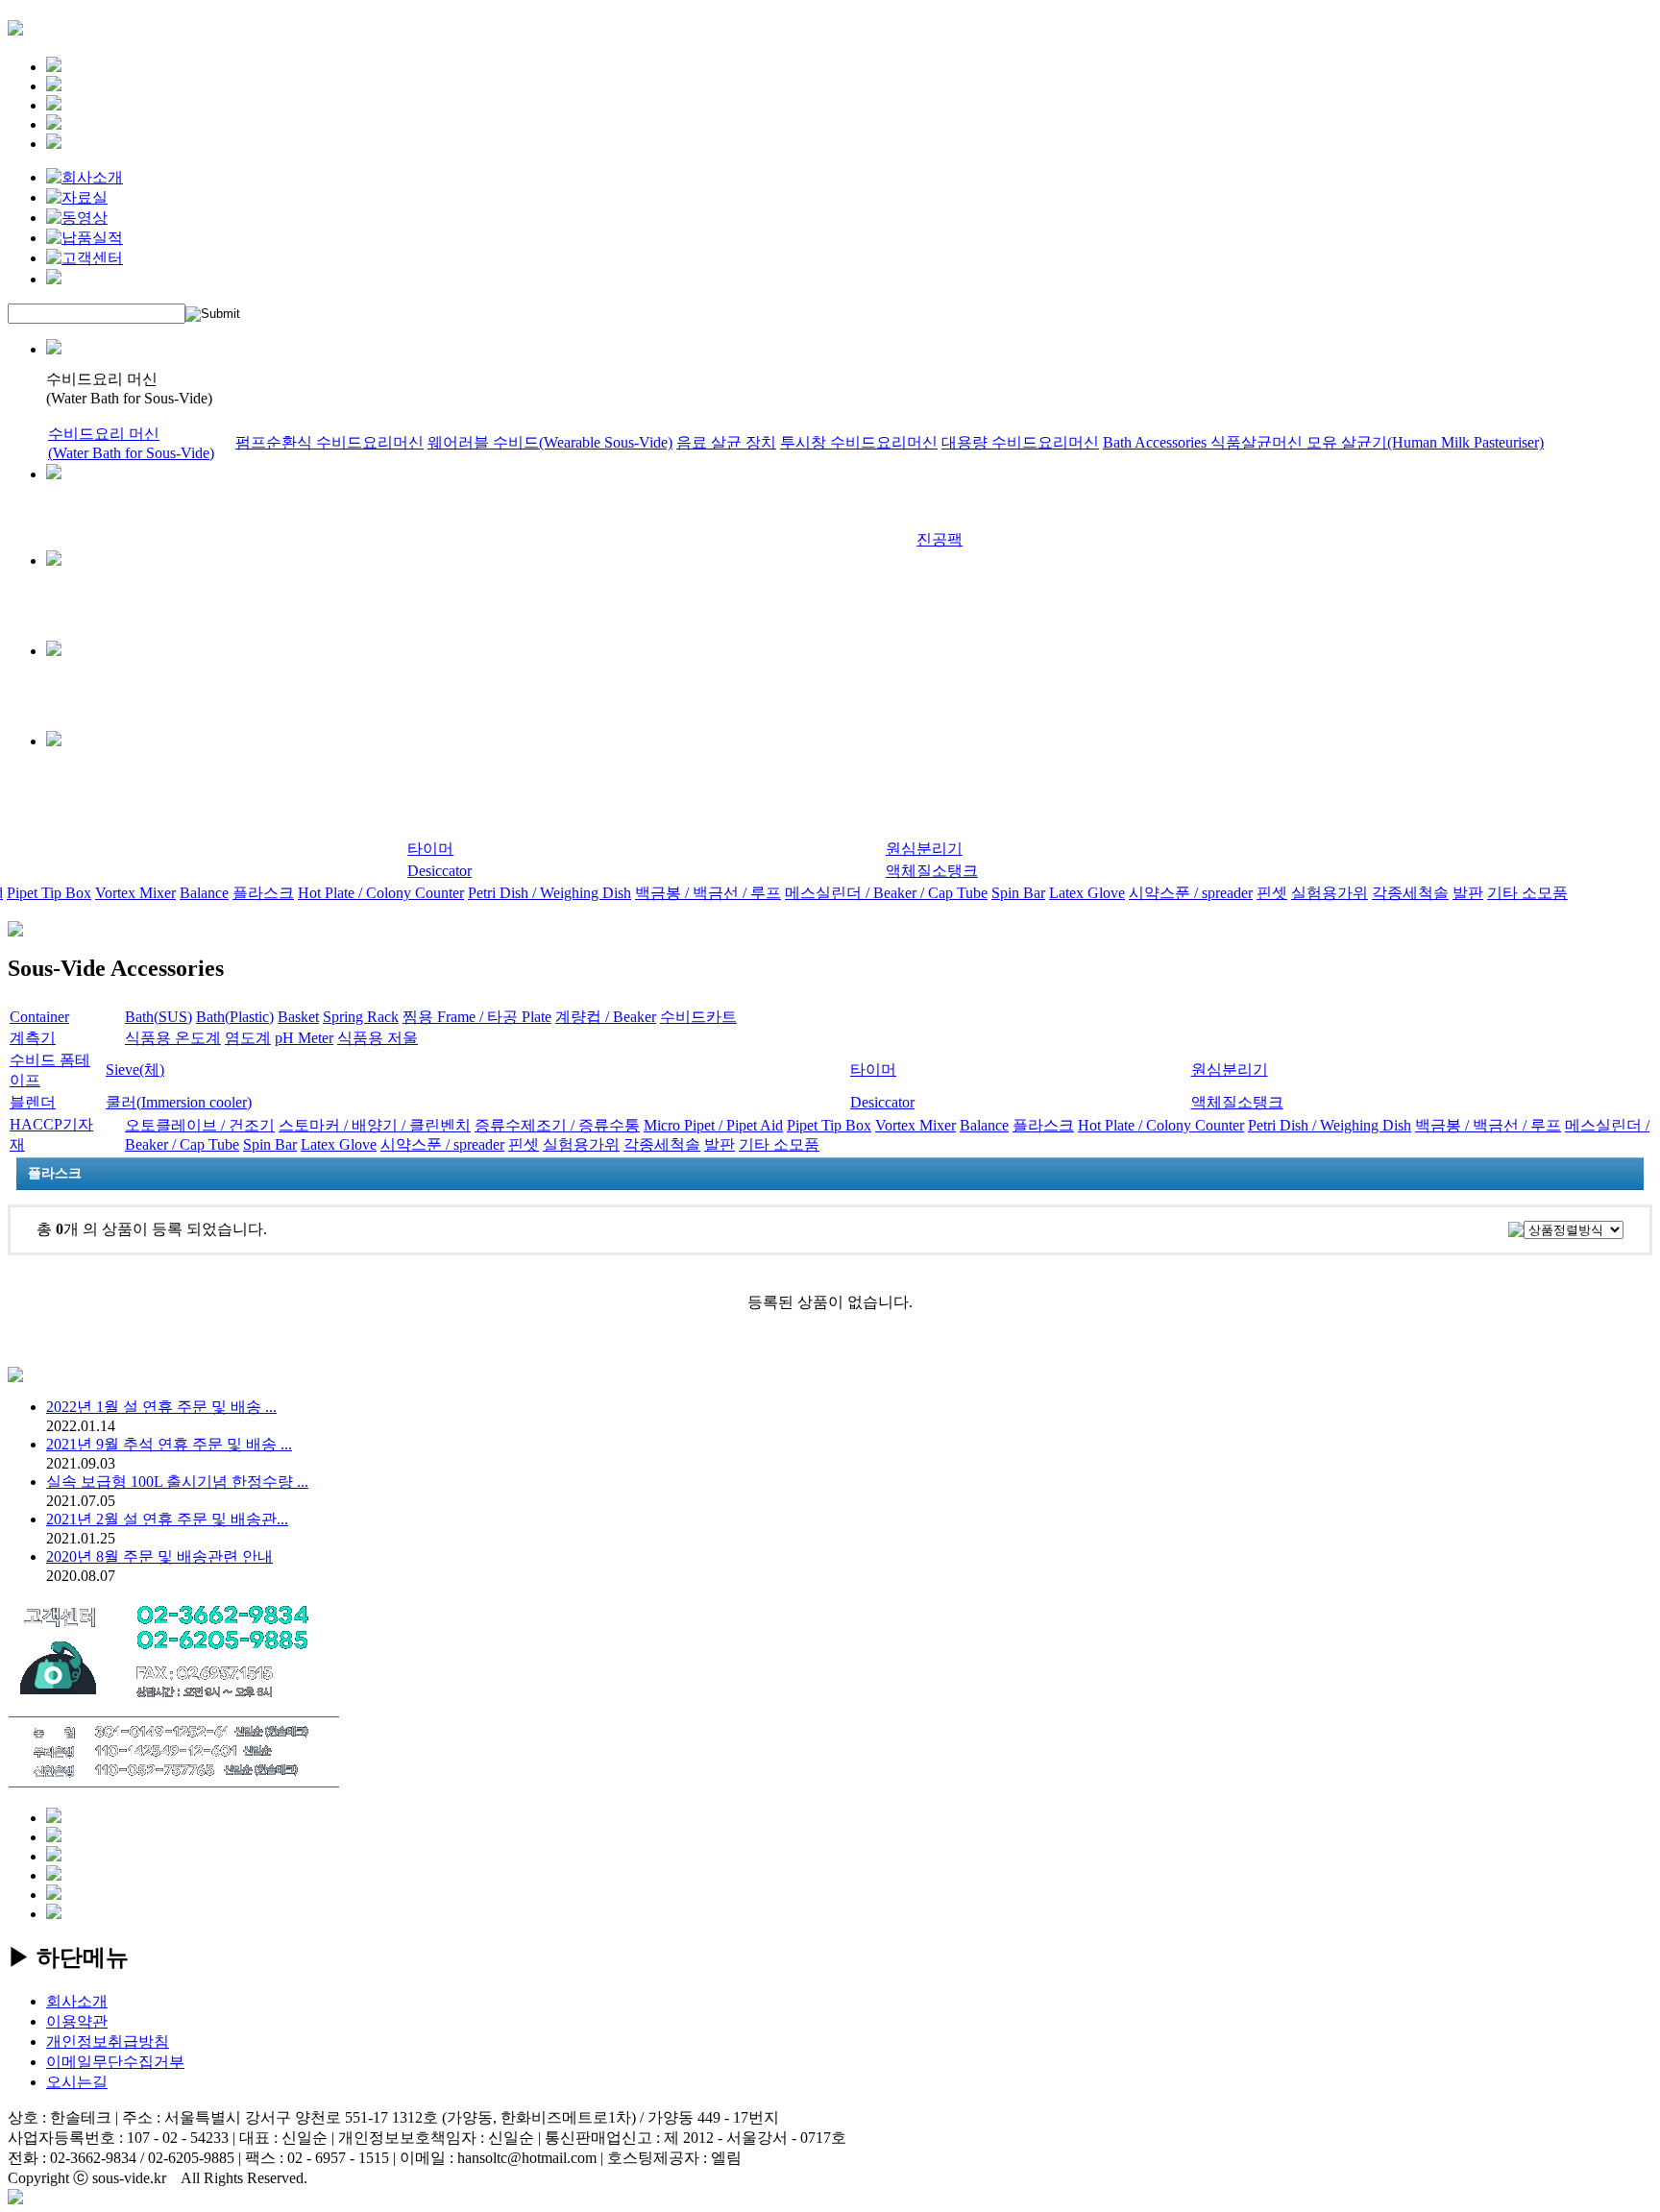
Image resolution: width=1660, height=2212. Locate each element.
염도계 (248, 1038)
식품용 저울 (378, 1038)
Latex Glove (1087, 893)
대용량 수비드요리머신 (1020, 442)
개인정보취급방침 (108, 2042)
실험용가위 (1330, 893)
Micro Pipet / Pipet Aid (713, 1125)
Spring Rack (361, 1017)
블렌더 (33, 1102)
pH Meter (304, 1038)
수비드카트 (698, 1017)
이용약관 (77, 2021)
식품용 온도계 (173, 1038)
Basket (298, 1017)
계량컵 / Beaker (606, 1017)
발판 (1468, 893)
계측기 (33, 1038)
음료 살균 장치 (726, 442)
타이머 (430, 849)
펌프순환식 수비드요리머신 (330, 442)
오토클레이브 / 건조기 (200, 1125)
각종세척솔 (1410, 893)
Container (39, 1017)
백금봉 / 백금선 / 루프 (708, 893)
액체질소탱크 (932, 871)
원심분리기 (924, 849)
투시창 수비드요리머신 (859, 442)
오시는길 (77, 2082)
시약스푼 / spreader (1191, 893)
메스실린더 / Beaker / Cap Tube (886, 893)
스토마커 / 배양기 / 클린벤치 (375, 1125)
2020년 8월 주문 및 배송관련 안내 (159, 1556)
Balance (204, 893)
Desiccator (439, 871)
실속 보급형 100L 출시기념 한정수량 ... (177, 1482)
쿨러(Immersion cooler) (179, 1102)
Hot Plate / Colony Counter (381, 893)
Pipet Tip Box (49, 893)
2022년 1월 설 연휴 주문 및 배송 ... (161, 1407)
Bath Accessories (1157, 442)
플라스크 (263, 893)
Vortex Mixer (135, 893)
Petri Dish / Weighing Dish (549, 893)
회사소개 (77, 2001)
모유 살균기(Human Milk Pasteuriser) (1425, 442)
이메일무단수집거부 (115, 2062)
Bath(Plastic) (235, 1017)
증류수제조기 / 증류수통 (557, 1125)
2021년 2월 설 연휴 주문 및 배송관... (167, 1519)
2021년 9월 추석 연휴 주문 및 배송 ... (169, 1444)
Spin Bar (1018, 893)
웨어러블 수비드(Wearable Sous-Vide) (550, 442)
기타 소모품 (1527, 893)
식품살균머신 (1258, 442)
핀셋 (1272, 893)
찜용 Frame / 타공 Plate (477, 1017)
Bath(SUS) (159, 1017)
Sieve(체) (135, 1070)
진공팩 (940, 539)
